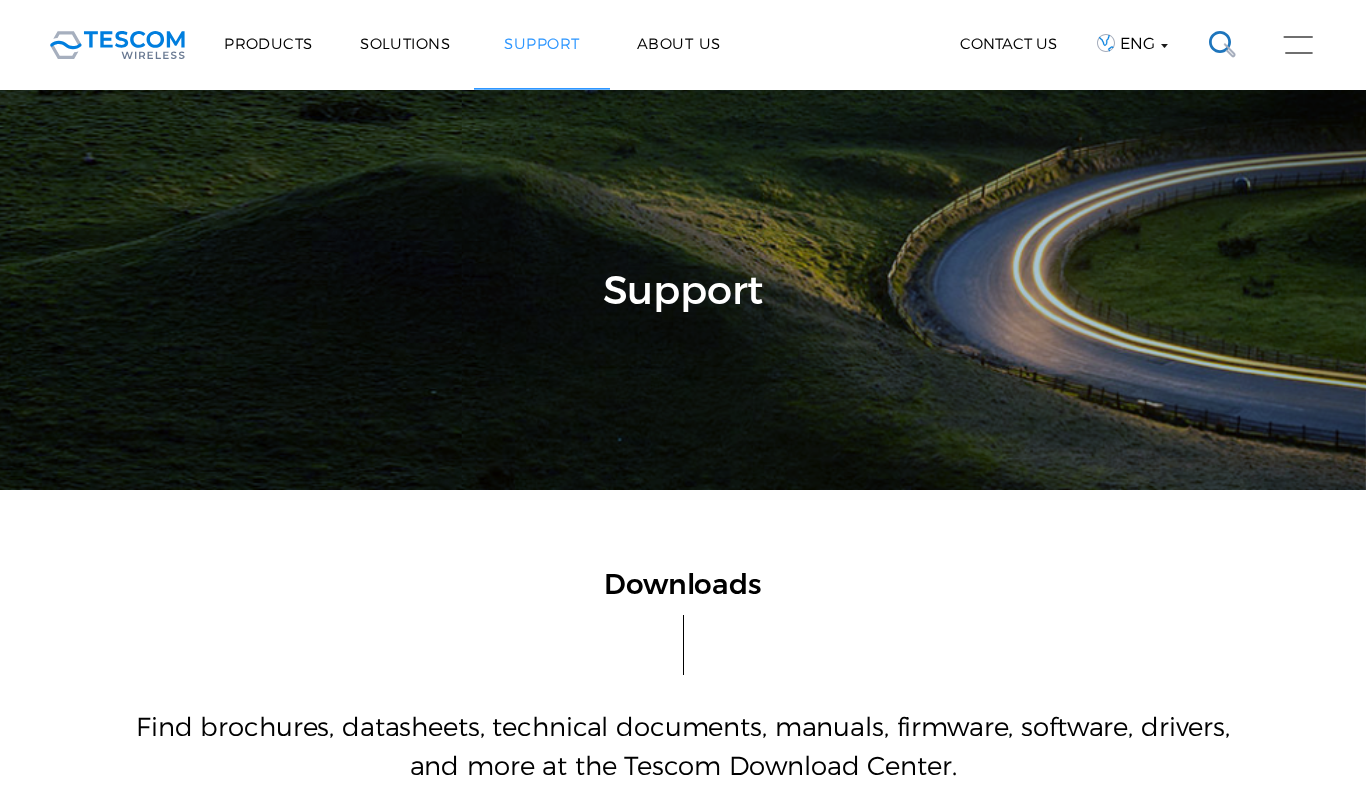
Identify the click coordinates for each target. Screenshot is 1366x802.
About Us (679, 43)
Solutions (405, 43)
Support (541, 43)
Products (268, 43)
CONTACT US (1008, 43)
